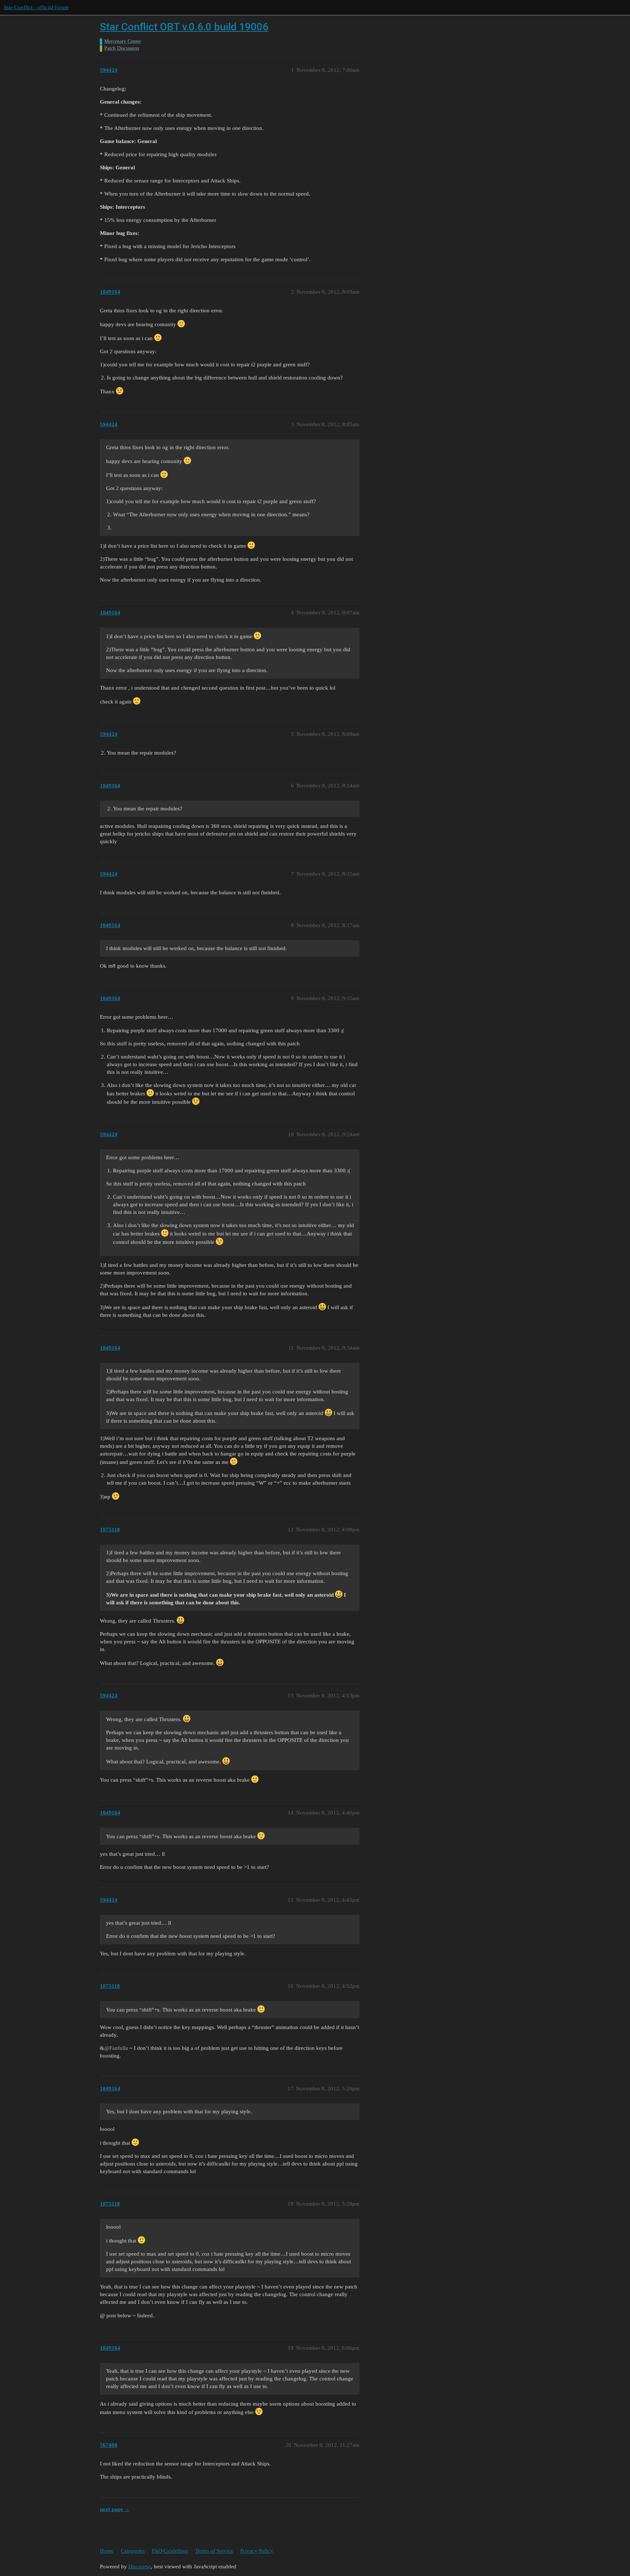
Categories (133, 2551)
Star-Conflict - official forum (36, 7)
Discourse (140, 2567)
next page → (115, 2509)
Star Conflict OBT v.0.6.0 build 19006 (184, 27)
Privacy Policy (257, 2551)
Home (107, 2551)
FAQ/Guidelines (170, 2551)
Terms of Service (214, 2551)
